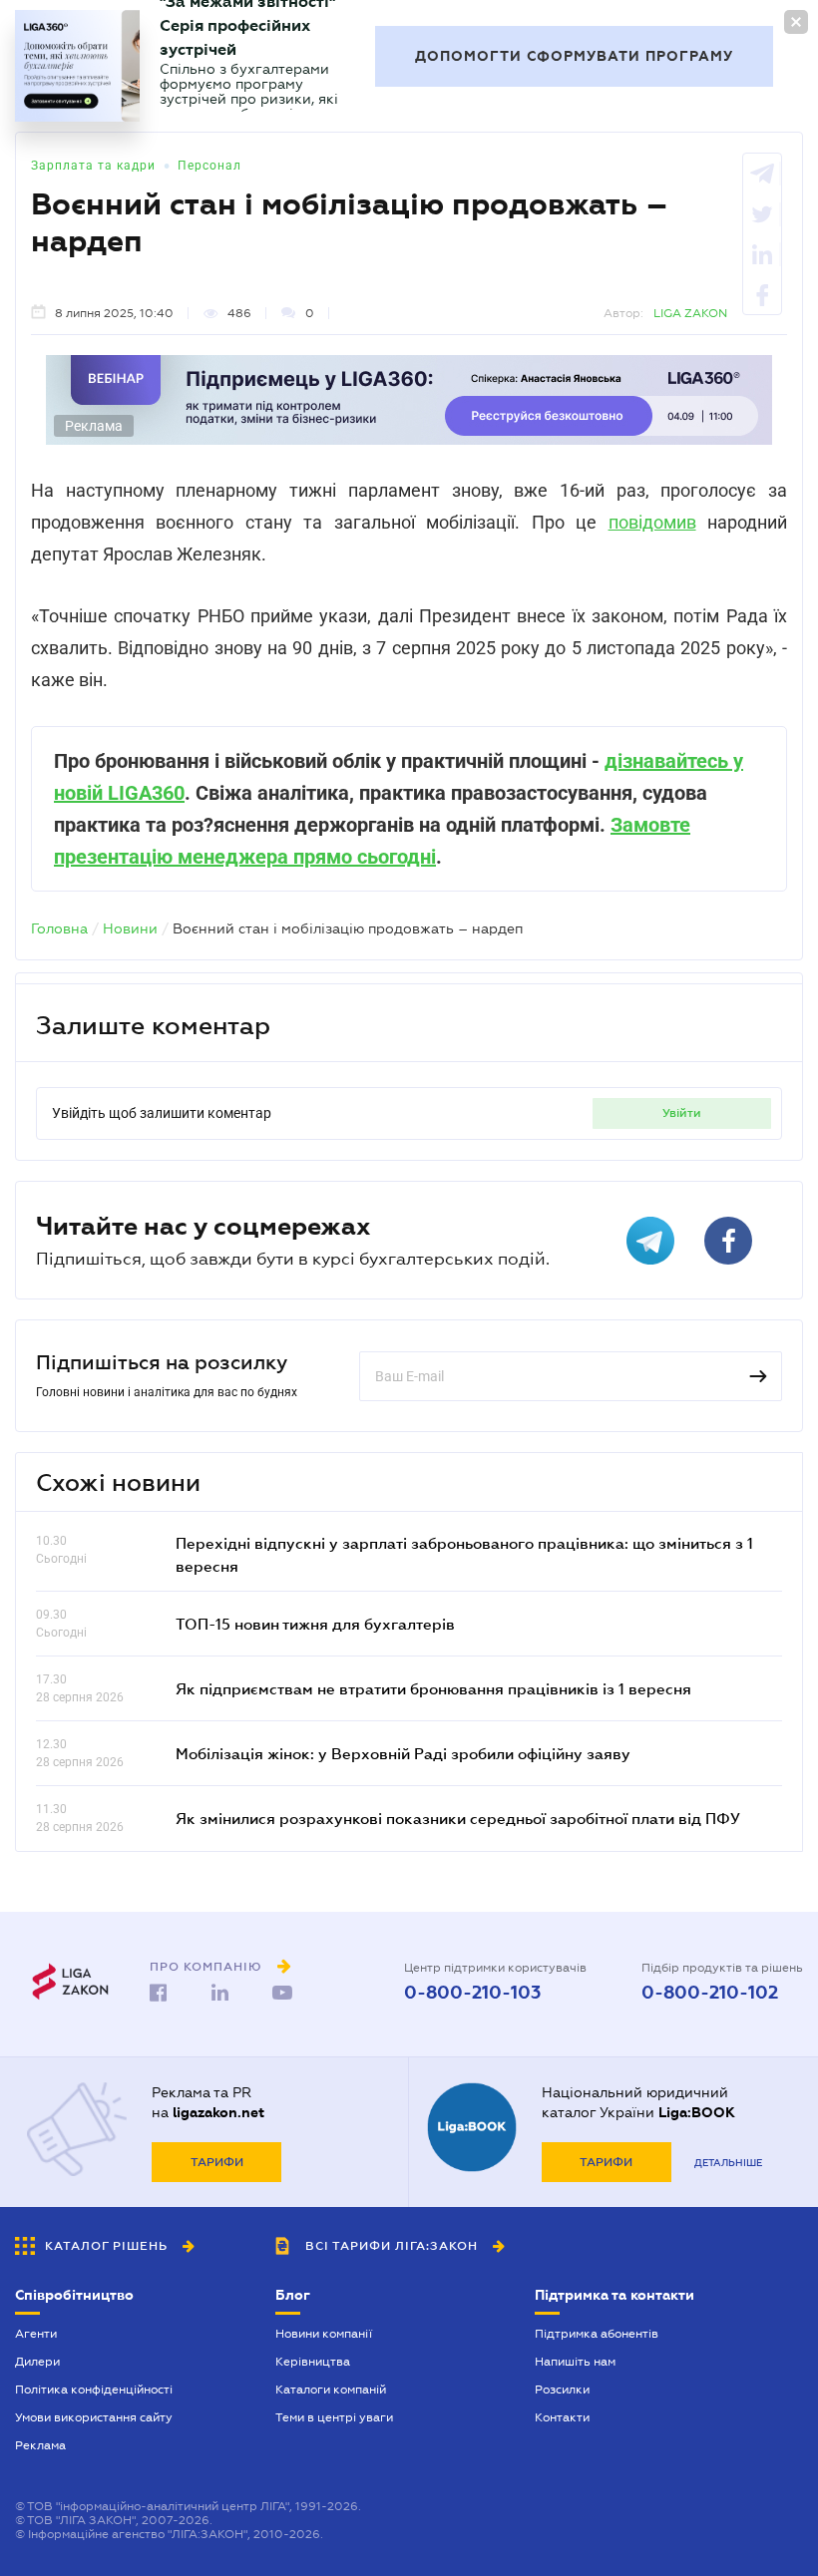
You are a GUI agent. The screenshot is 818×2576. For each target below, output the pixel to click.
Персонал (209, 166)
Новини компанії (324, 2334)
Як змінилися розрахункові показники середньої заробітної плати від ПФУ (458, 1818)
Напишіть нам (575, 2362)
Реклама (40, 2445)
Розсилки (562, 2390)
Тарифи (217, 2162)
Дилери (37, 2362)
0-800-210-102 (710, 1993)
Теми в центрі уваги (334, 2417)
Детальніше (728, 2163)
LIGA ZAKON (690, 313)
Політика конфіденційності (94, 2390)
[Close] (796, 22)
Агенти (36, 2334)
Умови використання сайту (94, 2417)
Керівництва (313, 2362)
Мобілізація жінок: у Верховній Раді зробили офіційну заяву (403, 1753)
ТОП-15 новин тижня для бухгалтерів (315, 1624)
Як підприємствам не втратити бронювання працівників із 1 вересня (433, 1688)
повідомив (652, 522)
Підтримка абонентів (597, 2334)
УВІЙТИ (682, 1113)
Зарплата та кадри (93, 166)
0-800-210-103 (472, 1993)
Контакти (562, 2417)
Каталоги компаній (331, 2390)
